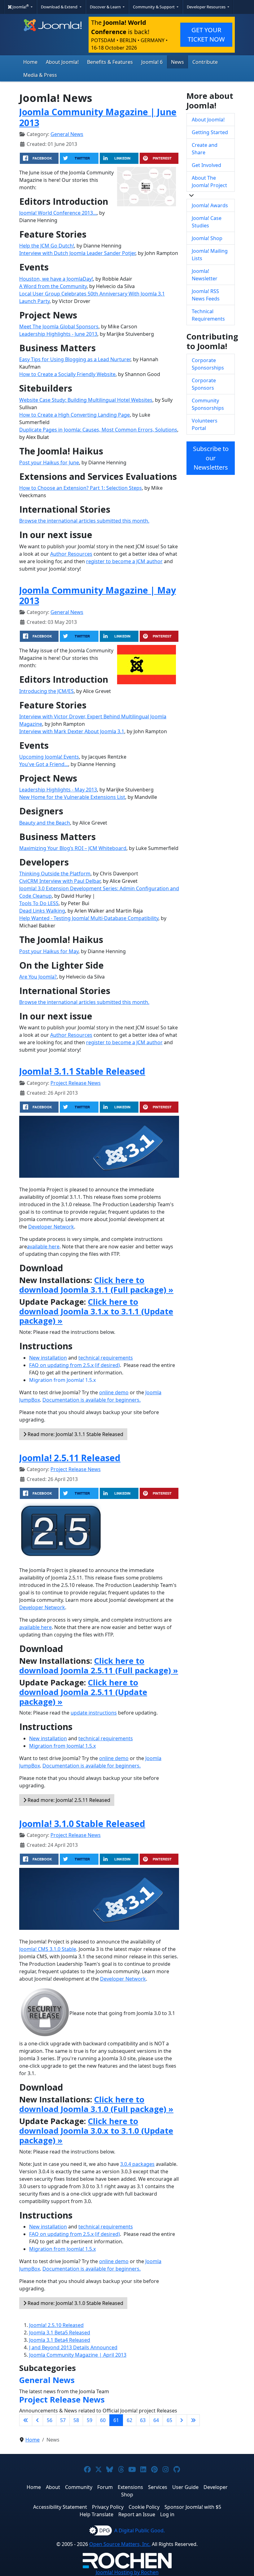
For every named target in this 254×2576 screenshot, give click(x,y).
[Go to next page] (182, 2420)
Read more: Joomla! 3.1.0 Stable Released (75, 2303)
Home (30, 62)
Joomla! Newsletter (205, 275)
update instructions (94, 1713)
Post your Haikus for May (49, 951)
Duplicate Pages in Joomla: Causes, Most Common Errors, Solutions (98, 430)
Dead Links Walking (42, 911)
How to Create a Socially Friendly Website (67, 374)
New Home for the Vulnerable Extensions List (72, 797)
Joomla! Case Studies (207, 222)
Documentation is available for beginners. (92, 1400)
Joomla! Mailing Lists (210, 255)
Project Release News (76, 1083)
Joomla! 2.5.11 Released (70, 1458)
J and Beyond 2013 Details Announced (73, 2347)
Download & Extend (60, 7)
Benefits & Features (110, 62)
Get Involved (206, 165)
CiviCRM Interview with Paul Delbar (60, 881)
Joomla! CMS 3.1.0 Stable (48, 1949)
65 (169, 2420)
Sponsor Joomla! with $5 (193, 2507)
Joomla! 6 (152, 62)
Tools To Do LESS (39, 903)
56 (50, 2420)
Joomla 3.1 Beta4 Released (60, 2340)
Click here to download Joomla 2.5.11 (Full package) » (99, 1666)
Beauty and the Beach (45, 823)
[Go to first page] (26, 2420)
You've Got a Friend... (44, 764)
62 (129, 2420)
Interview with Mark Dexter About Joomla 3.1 (72, 731)
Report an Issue (137, 2514)
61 (116, 2420)
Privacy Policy (108, 2507)
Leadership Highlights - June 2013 (58, 334)
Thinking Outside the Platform (55, 874)
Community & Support (154, 7)
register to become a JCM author (124, 561)
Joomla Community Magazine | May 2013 (98, 595)
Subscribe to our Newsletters (211, 458)
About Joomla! (62, 62)
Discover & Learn (106, 7)
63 (143, 2420)
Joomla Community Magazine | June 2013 (98, 117)
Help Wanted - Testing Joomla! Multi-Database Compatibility (89, 918)
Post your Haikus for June (49, 462)
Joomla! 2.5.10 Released (56, 2325)
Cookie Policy (144, 2507)
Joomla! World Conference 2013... (58, 213)
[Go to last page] (193, 2420)
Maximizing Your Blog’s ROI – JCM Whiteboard (73, 848)
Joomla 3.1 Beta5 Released (60, 2333)
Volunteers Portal (205, 424)
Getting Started (210, 132)
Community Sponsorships (208, 404)
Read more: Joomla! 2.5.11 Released (68, 1800)
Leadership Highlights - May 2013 (58, 790)
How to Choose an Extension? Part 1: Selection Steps (81, 488)
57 (63, 2420)
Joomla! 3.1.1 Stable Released (82, 1071)
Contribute (205, 62)
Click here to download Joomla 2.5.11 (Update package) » (83, 1692)
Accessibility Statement (60, 2507)
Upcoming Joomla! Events (49, 757)
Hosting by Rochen (127, 2572)
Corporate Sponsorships (208, 364)
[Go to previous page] (37, 2420)
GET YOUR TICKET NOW (206, 35)
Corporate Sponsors (204, 384)
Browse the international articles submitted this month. (84, 521)
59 (90, 2420)
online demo (114, 1392)
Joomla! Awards (210, 205)
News (177, 62)
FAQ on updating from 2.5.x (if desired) (74, 1365)
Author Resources (71, 554)
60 (103, 2420)
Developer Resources (207, 7)
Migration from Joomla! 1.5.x (62, 1380)
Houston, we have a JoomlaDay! (56, 279)
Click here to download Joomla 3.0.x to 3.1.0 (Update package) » (96, 2131)
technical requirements (106, 1358)
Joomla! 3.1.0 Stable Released (82, 1823)
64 (156, 2420)
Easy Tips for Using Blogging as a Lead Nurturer (75, 359)
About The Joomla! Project (209, 182)
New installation (48, 1358)
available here (43, 1246)
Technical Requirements (208, 315)
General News (67, 134)
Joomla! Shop (207, 238)
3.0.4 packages (137, 2164)
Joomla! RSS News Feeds (206, 295)
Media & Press (40, 75)
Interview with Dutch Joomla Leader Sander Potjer (77, 253)
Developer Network (51, 1227)
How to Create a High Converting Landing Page (74, 415)
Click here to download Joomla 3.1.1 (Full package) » (96, 1285)
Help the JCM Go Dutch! (47, 246)
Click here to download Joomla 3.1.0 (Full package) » (96, 2104)
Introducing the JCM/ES (46, 691)
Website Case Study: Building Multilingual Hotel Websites (86, 400)
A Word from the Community (53, 286)
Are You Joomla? (38, 977)
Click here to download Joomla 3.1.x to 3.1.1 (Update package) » (96, 1311)
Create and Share (205, 149)
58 (76, 2420)
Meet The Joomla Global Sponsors (59, 326)
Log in (167, 2514)
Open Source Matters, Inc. (120, 2544)
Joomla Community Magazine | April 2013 (78, 2355)
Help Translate (96, 2514)
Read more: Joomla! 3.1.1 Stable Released (75, 1434)
